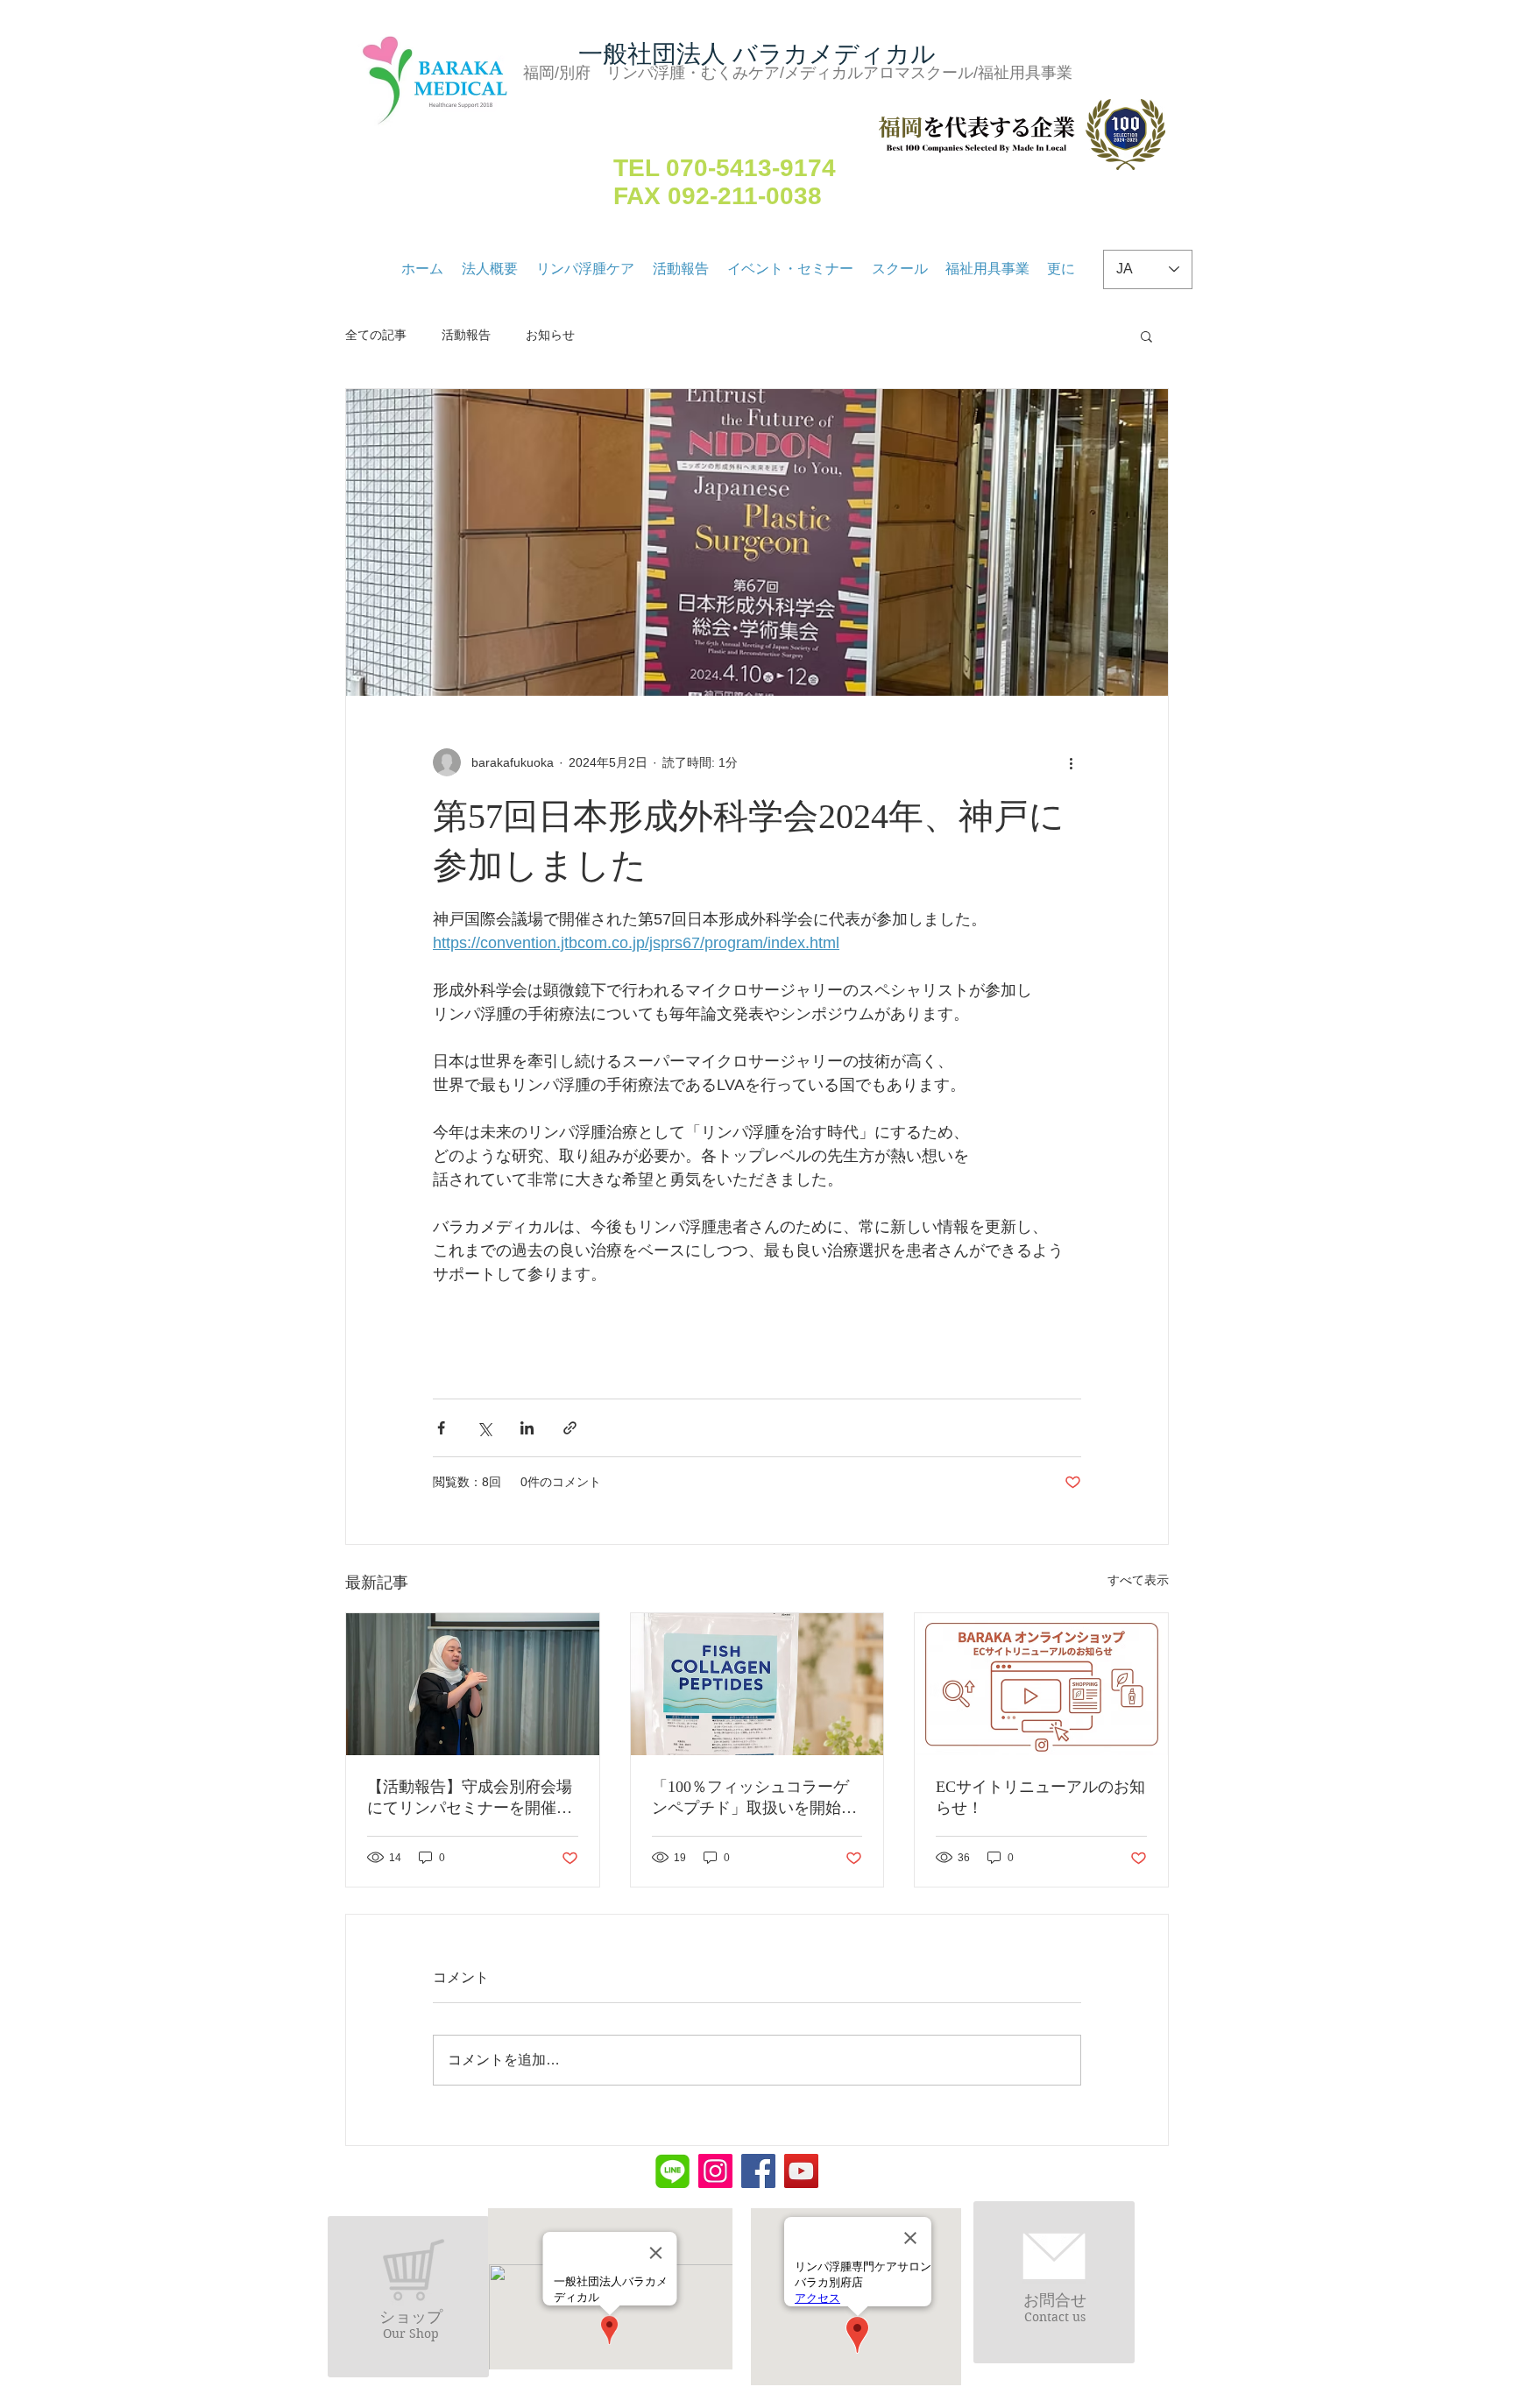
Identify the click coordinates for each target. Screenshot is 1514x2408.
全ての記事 (376, 335)
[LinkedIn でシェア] (527, 1428)
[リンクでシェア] (570, 1428)
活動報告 (466, 335)
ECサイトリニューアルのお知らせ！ (1040, 1797)
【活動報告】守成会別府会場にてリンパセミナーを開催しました (470, 1798)
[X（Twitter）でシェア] (484, 1428)
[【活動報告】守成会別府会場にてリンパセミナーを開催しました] (473, 1684)
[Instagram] (715, 2171)
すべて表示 (1138, 1580)
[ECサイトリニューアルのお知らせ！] (1041, 1684)
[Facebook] (758, 2171)
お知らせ (550, 335)
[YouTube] (801, 2171)
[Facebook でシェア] (441, 1428)
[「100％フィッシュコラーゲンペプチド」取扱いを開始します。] (757, 1684)
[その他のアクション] (1071, 762)
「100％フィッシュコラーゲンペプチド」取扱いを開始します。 (754, 1798)
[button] (1146, 336)
